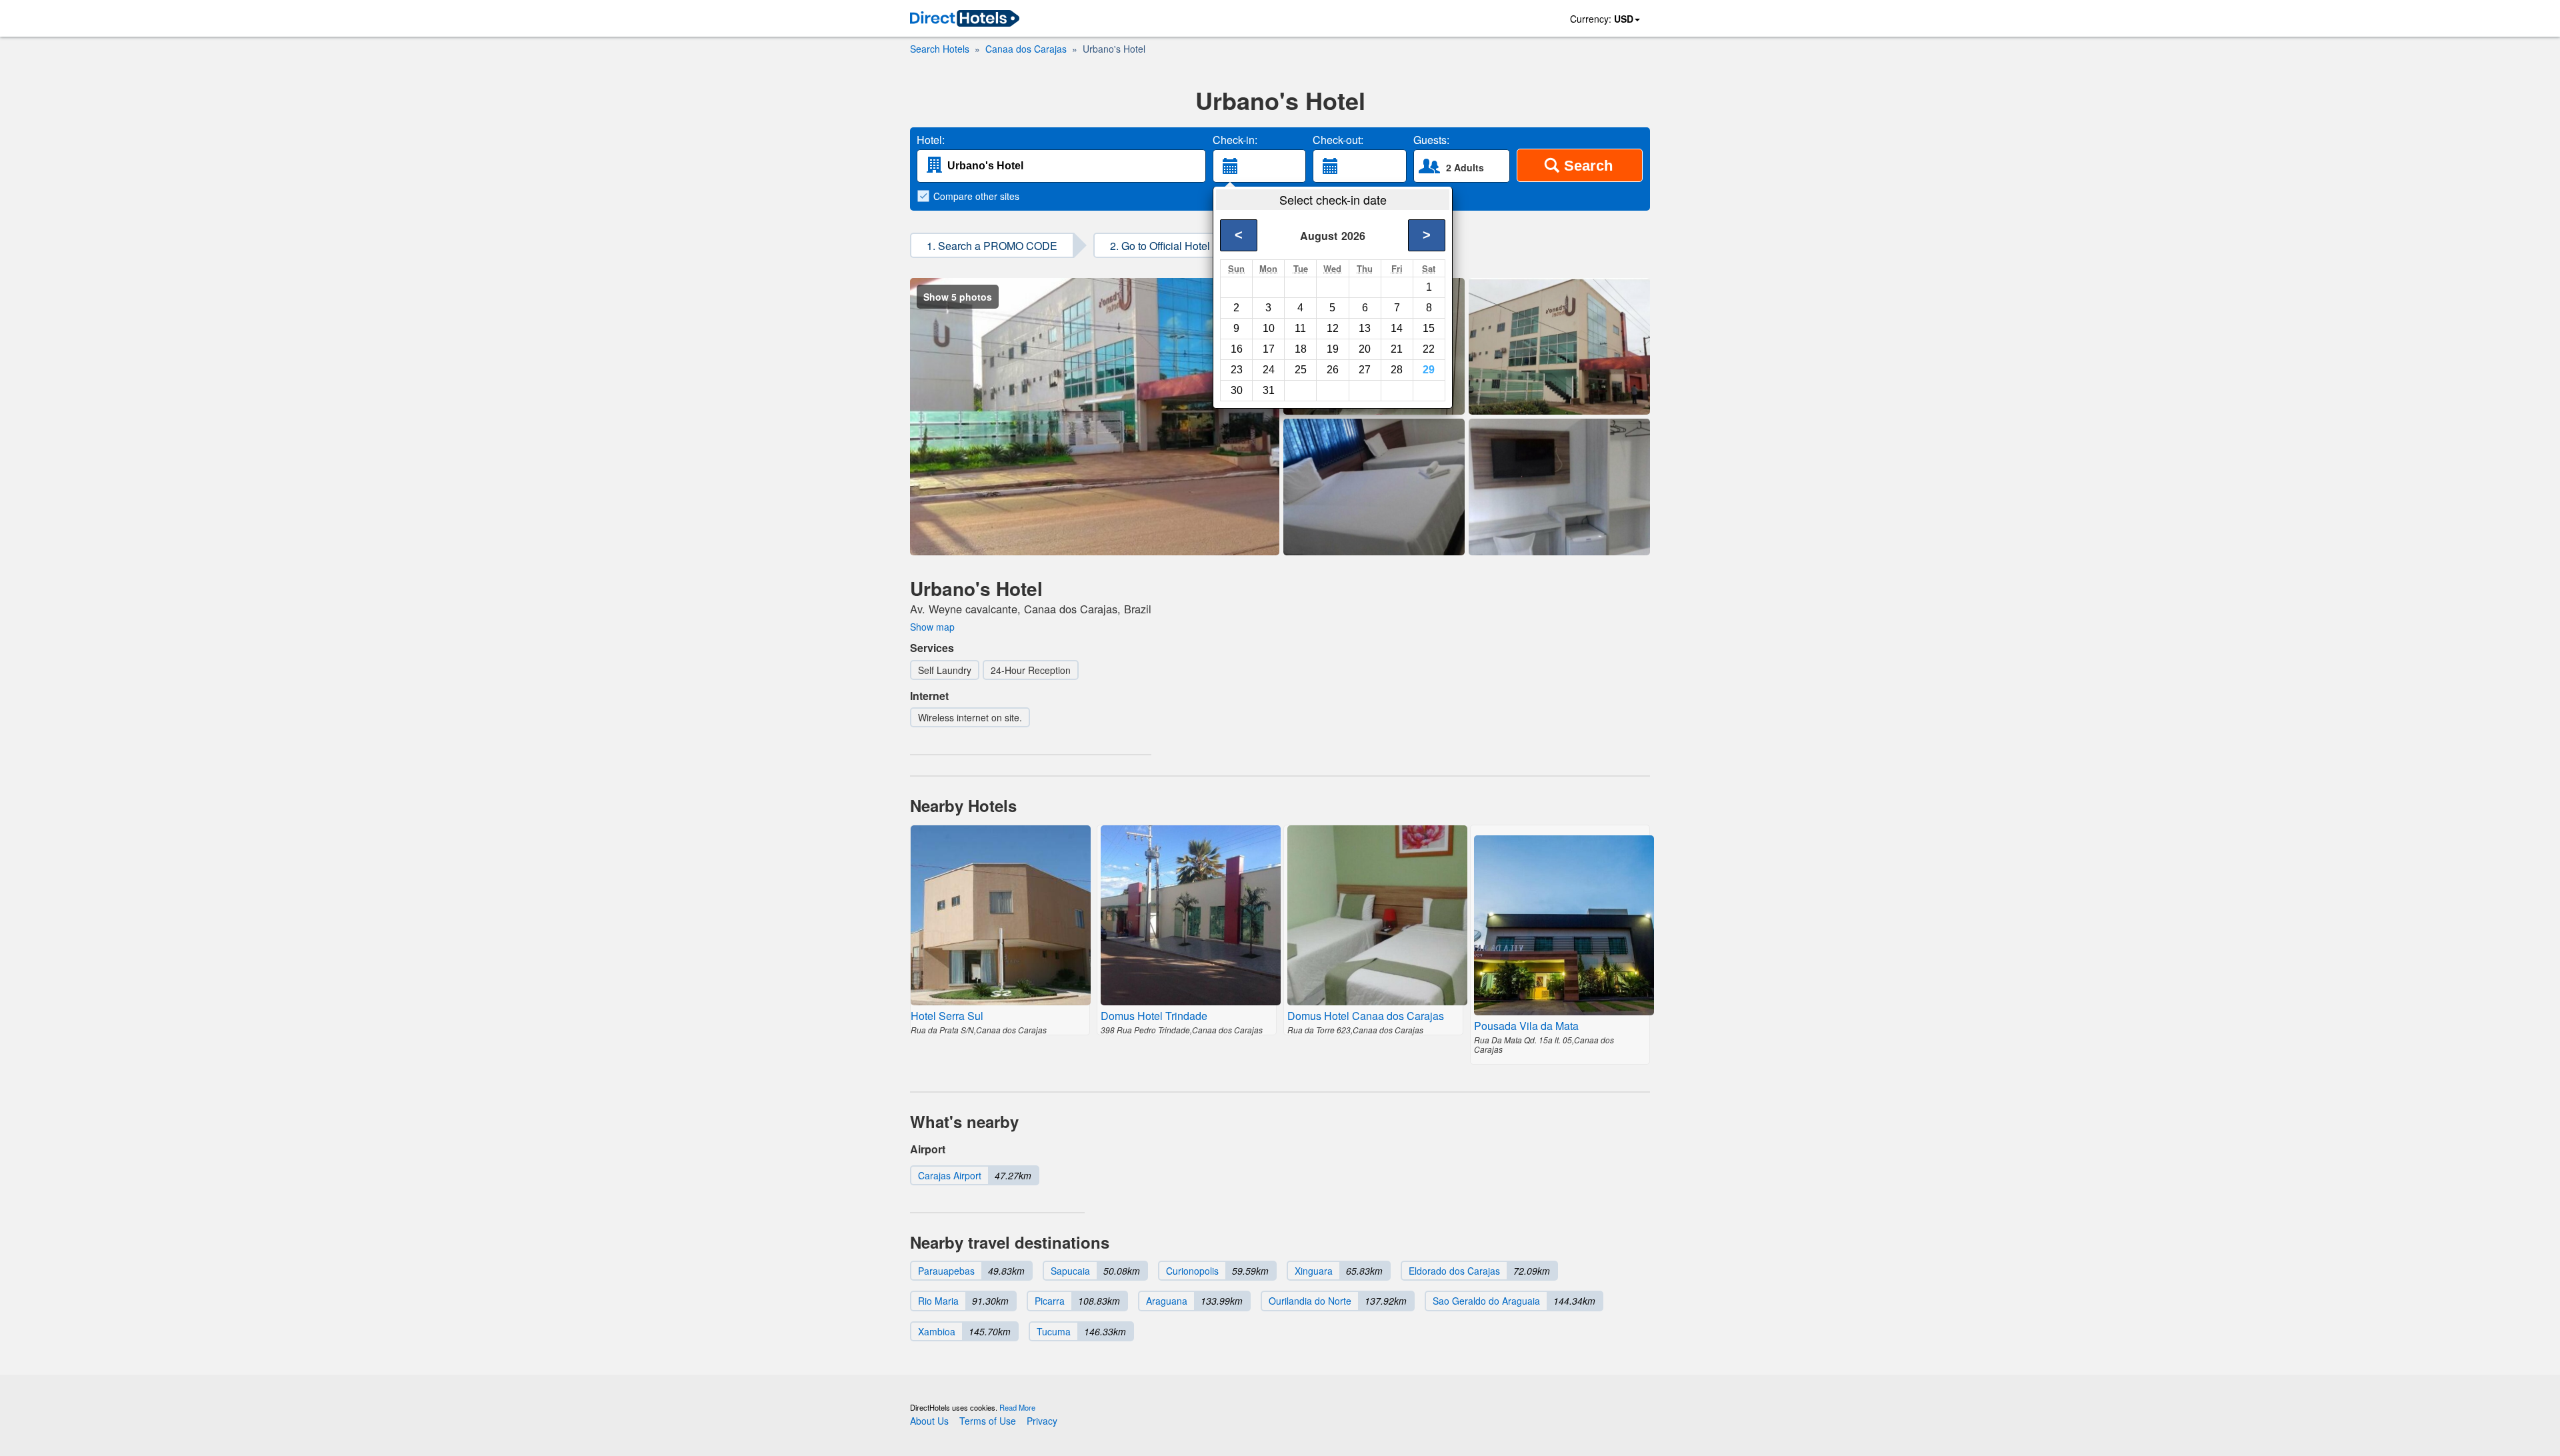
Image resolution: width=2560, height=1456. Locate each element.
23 (1237, 370)
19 (1333, 349)
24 (1269, 370)
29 (1429, 370)
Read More (1017, 1407)
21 (1397, 349)
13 (1365, 328)
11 (1300, 328)
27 (1365, 370)
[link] (965, 19)
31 (1269, 390)
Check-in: (1235, 140)
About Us (929, 1421)
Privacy (1042, 1421)
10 (1269, 328)
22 (1429, 349)
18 (1301, 349)
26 (1333, 370)
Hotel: (931, 140)
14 (1397, 328)
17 (1269, 349)
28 (1397, 370)
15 (1429, 328)
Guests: (1431, 140)
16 (1237, 349)
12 (1333, 328)
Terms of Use (988, 1421)
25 (1301, 370)
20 (1365, 349)
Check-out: (1338, 140)
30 (1237, 390)
